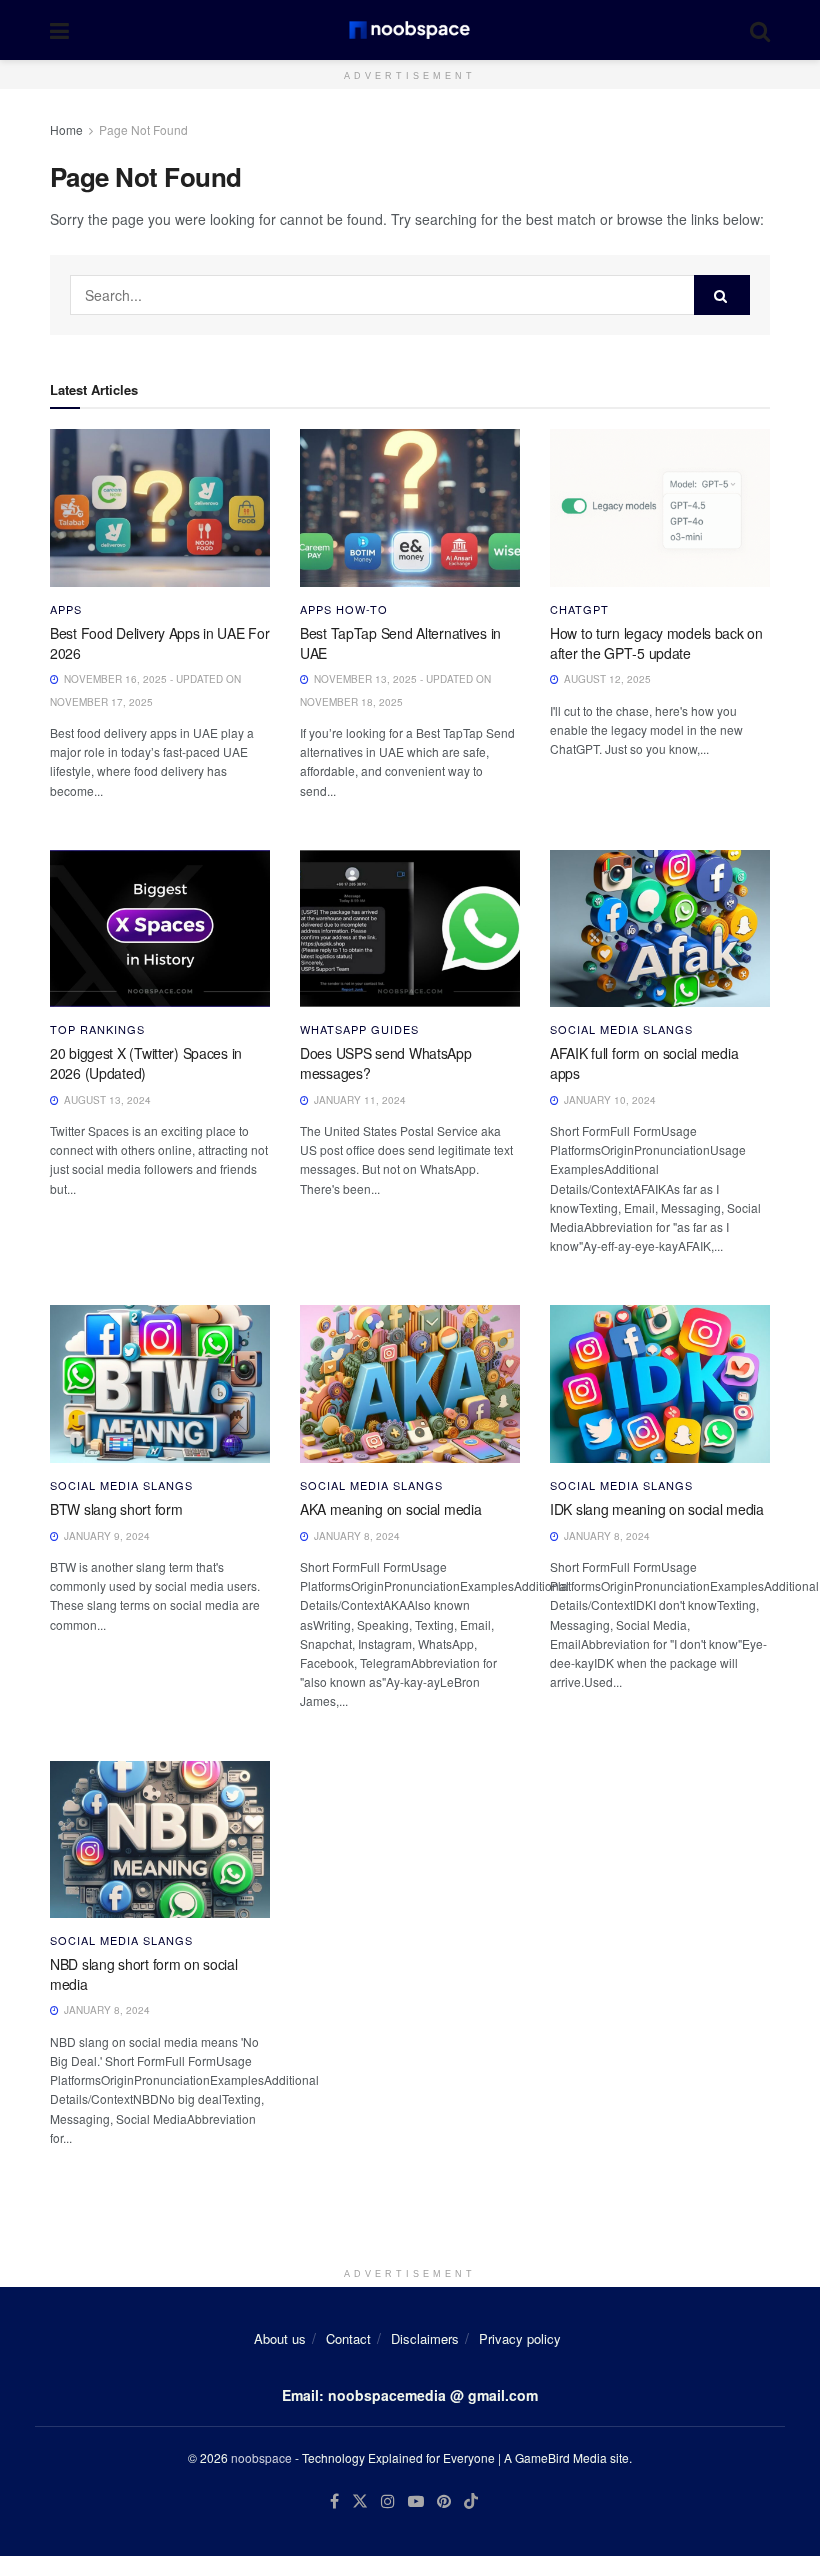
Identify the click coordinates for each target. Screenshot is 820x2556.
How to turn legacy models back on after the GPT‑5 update (656, 643)
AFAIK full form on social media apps (644, 1063)
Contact (348, 2338)
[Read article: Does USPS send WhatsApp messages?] (410, 928)
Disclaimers (425, 2338)
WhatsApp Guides (359, 1029)
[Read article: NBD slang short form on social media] (160, 1839)
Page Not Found (143, 129)
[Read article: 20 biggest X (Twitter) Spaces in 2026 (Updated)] (160, 928)
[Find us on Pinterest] (444, 2501)
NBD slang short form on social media (144, 1974)
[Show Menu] (59, 30)
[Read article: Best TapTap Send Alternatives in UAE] (410, 507)
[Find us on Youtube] (416, 2501)
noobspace (261, 2457)
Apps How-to (344, 609)
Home (66, 129)
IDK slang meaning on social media (657, 1509)
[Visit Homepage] (409, 30)
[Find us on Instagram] (388, 2501)
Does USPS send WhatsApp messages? (386, 1063)
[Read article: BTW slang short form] (160, 1383)
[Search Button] (760, 30)
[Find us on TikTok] (471, 2502)
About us (280, 2338)
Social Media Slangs (621, 1029)
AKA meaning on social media (390, 1509)
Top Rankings (97, 1029)
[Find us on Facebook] (334, 2501)
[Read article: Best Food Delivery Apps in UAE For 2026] (160, 507)
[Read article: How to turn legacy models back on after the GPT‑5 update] (660, 507)
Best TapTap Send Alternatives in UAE (400, 643)
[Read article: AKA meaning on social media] (410, 1383)
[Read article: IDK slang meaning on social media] (660, 1383)
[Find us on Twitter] (360, 2501)
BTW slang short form (116, 1509)
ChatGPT (579, 609)
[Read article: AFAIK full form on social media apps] (660, 928)
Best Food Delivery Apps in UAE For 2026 (159, 643)
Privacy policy (520, 2338)
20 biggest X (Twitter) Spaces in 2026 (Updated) (146, 1063)
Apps (66, 609)
